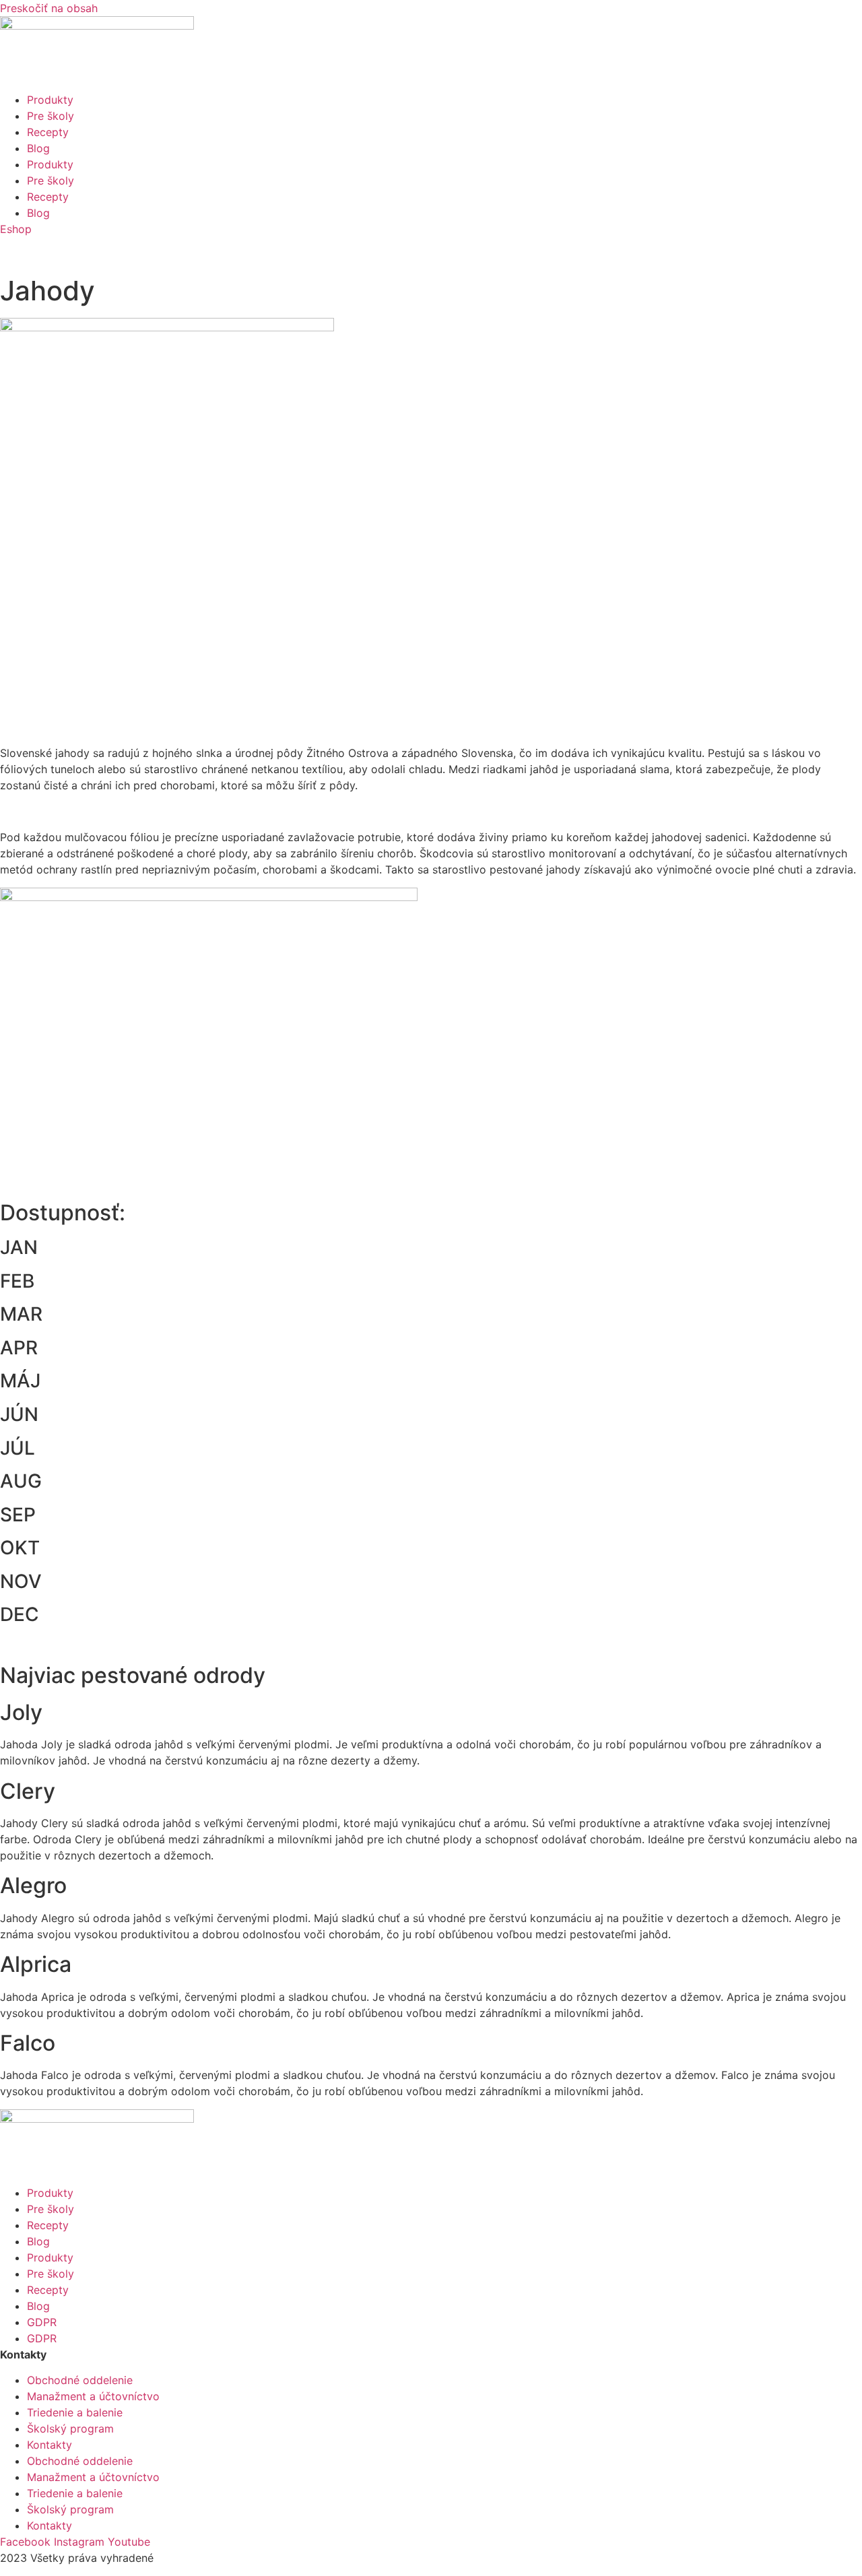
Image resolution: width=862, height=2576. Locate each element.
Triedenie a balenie (75, 2412)
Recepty (48, 132)
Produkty (50, 100)
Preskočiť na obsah (49, 8)
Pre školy (51, 116)
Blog (38, 148)
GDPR (42, 2322)
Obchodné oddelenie (80, 2380)
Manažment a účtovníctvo (93, 2396)
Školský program (70, 2429)
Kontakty (49, 2445)
